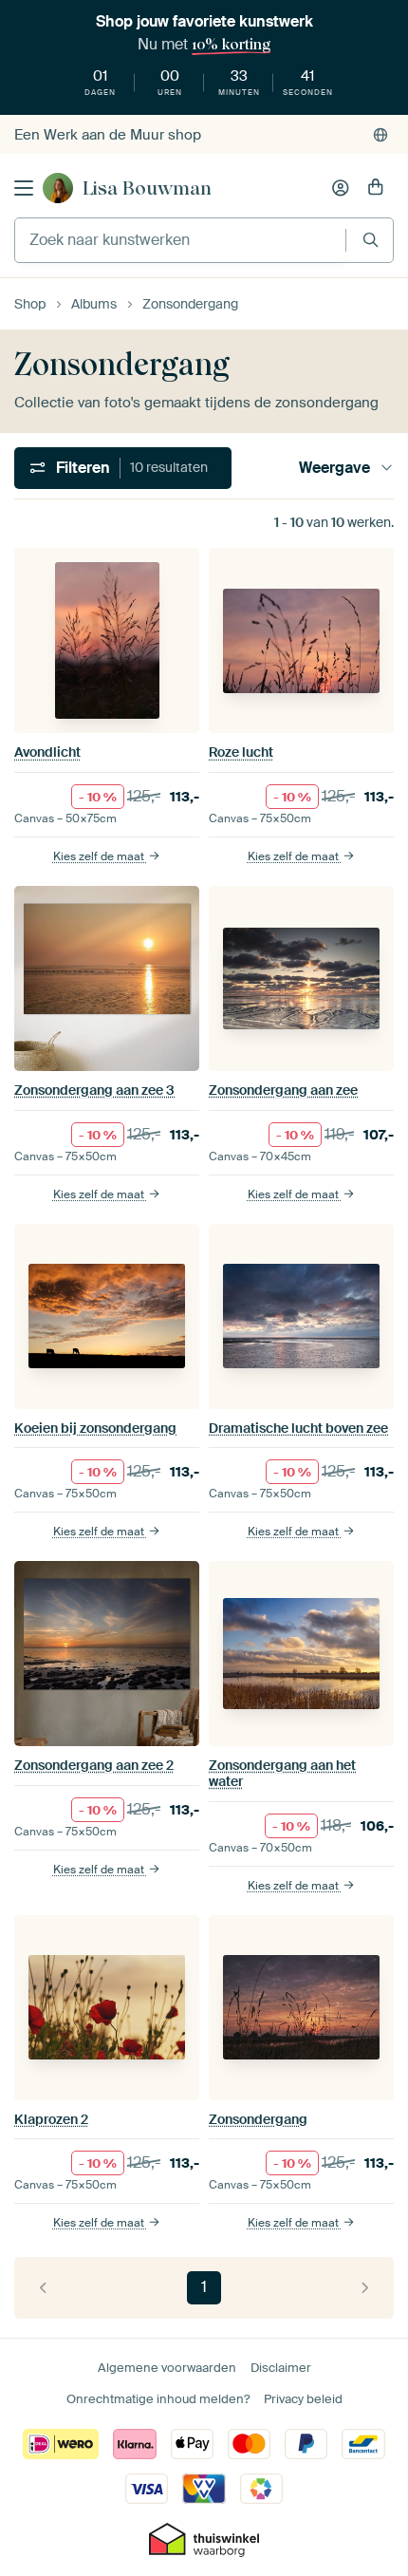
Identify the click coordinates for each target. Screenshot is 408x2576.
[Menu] (24, 188)
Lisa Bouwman (147, 188)
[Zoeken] (371, 240)
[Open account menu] (341, 188)
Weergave (334, 468)
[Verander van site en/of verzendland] (380, 135)
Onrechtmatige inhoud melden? (158, 2399)
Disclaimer (281, 2368)
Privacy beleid (303, 2399)
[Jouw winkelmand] (376, 188)
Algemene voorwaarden (167, 2368)
